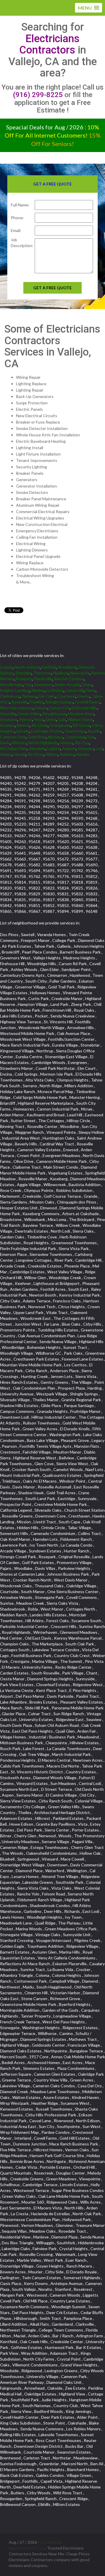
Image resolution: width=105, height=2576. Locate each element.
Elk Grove (81, 725)
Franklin (36, 702)
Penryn (26, 719)
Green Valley (29, 714)
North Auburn (27, 667)
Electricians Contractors (50, 44)
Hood (39, 719)
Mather (38, 690)
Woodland (67, 667)
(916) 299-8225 (38, 95)
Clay (28, 684)
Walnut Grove (80, 719)
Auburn (69, 748)
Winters (19, 743)
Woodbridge (11, 684)
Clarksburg (10, 696)
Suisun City (60, 708)
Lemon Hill (75, 690)
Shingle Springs (59, 702)
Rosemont (43, 684)
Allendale (37, 748)
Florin (91, 690)
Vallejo (6, 754)
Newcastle (80, 673)
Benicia (23, 725)
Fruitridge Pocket (47, 731)
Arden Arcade (67, 684)
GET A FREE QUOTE (52, 288)
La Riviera (55, 690)
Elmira (51, 719)
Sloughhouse (54, 714)
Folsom (41, 708)
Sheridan (23, 673)
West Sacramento (16, 708)
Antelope (9, 719)
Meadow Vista (81, 714)
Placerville (43, 679)
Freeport (24, 679)
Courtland (66, 696)
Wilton (52, 754)
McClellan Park (13, 748)
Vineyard (86, 748)
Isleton (66, 743)
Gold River (37, 737)
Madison (61, 673)
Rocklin (94, 731)
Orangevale (60, 725)
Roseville (20, 702)
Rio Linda (40, 725)
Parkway (29, 696)
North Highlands (43, 743)
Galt (62, 719)
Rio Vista (36, 754)
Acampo (7, 725)
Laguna (54, 748)
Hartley (83, 754)
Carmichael (75, 737)
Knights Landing (15, 690)
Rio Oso (82, 743)
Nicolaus (56, 737)
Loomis (6, 667)
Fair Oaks (47, 696)
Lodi (99, 748)
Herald (20, 754)
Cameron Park (13, 737)
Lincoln (23, 731)
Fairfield (49, 667)
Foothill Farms (87, 702)
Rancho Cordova (69, 679)
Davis (5, 743)
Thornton (42, 673)
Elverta (84, 696)
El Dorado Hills (84, 708)
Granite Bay (75, 731)
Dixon (87, 684)
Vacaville (8, 714)
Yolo (91, 737)
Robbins (67, 754)
